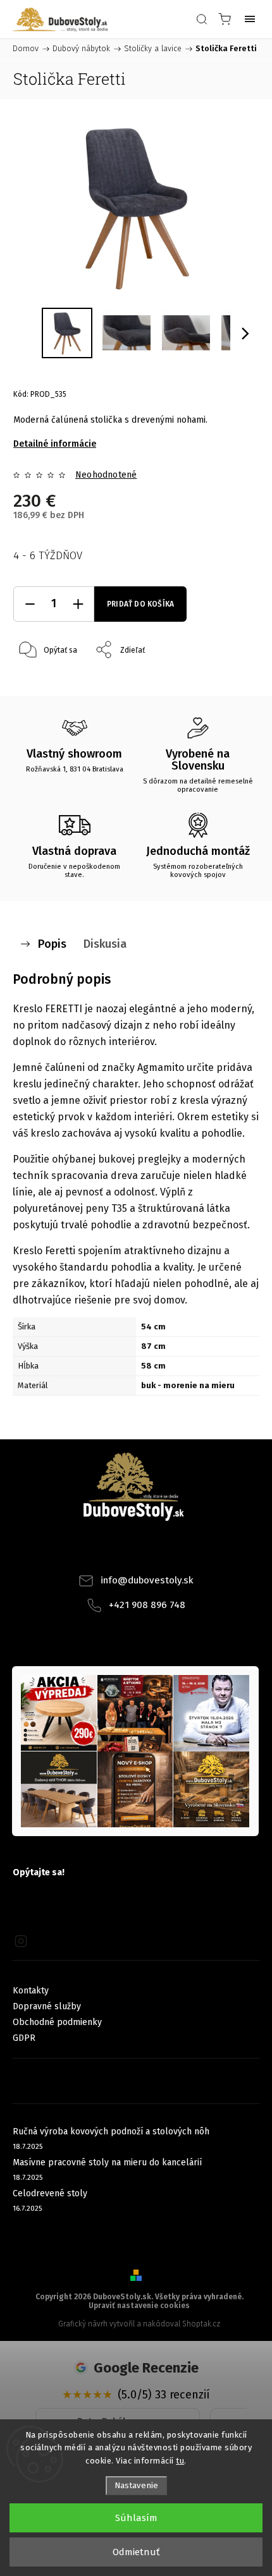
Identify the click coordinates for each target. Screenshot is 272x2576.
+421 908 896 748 (147, 1605)
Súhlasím (136, 2518)
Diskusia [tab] (105, 944)
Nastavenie (136, 2486)
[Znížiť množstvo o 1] (30, 604)
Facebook (119, 1551)
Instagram (153, 1551)
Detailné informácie (55, 444)
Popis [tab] (52, 944)
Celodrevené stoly (50, 2193)
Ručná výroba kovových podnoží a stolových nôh (111, 2132)
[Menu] (250, 19)
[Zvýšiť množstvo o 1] (78, 604)
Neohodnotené (106, 475)
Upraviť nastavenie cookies (139, 2306)
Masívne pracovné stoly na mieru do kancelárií (107, 2162)
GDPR (24, 2038)
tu (180, 2461)
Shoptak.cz (201, 2324)
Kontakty (31, 1991)
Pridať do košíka (140, 604)
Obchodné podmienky (57, 2022)
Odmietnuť (136, 2552)
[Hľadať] (202, 19)
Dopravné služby (47, 2006)
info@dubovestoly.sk (147, 1580)
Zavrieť (230, 682)
